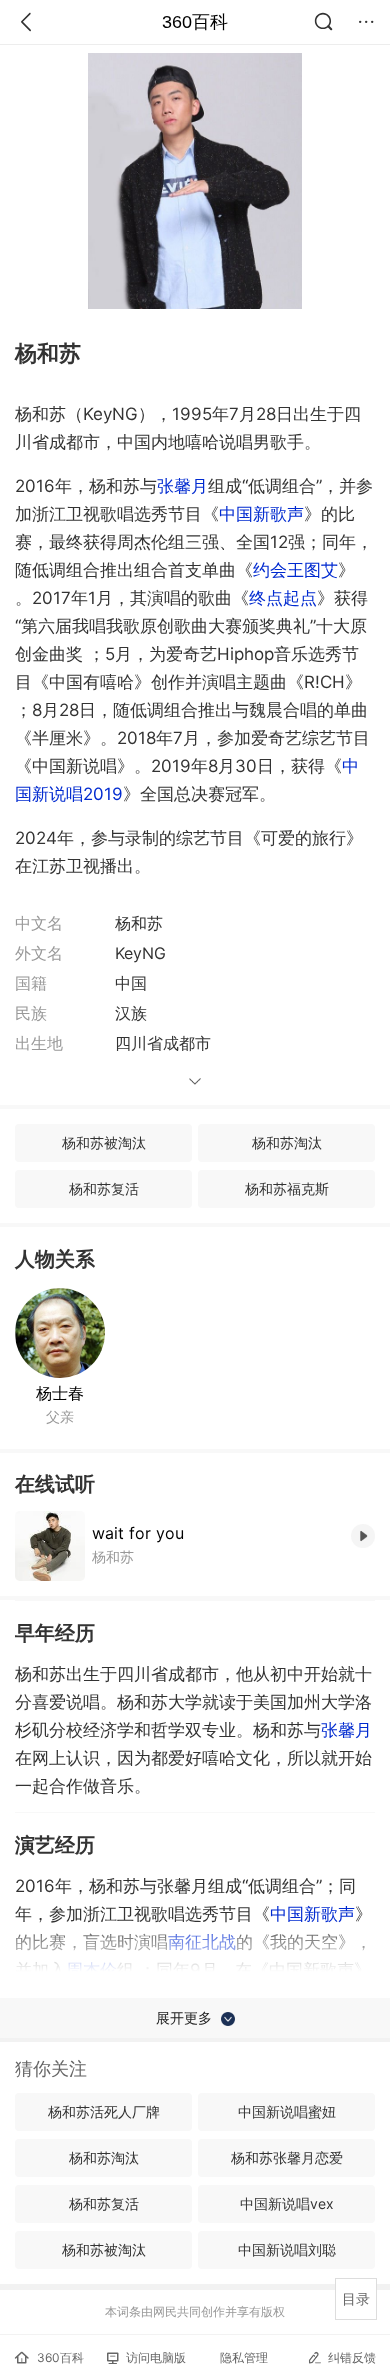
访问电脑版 (156, 2357)
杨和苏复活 (104, 1188)
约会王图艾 (295, 570)
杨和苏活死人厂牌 (104, 2111)
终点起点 (283, 598)
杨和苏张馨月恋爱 (287, 2157)
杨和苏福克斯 (287, 1188)
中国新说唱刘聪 (287, 2249)
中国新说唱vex (287, 2203)
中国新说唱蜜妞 (287, 2111)
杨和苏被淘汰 (104, 1142)
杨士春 (60, 1393)
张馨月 (182, 486)
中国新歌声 (261, 514)
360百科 (195, 22)
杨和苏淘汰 (287, 1142)
